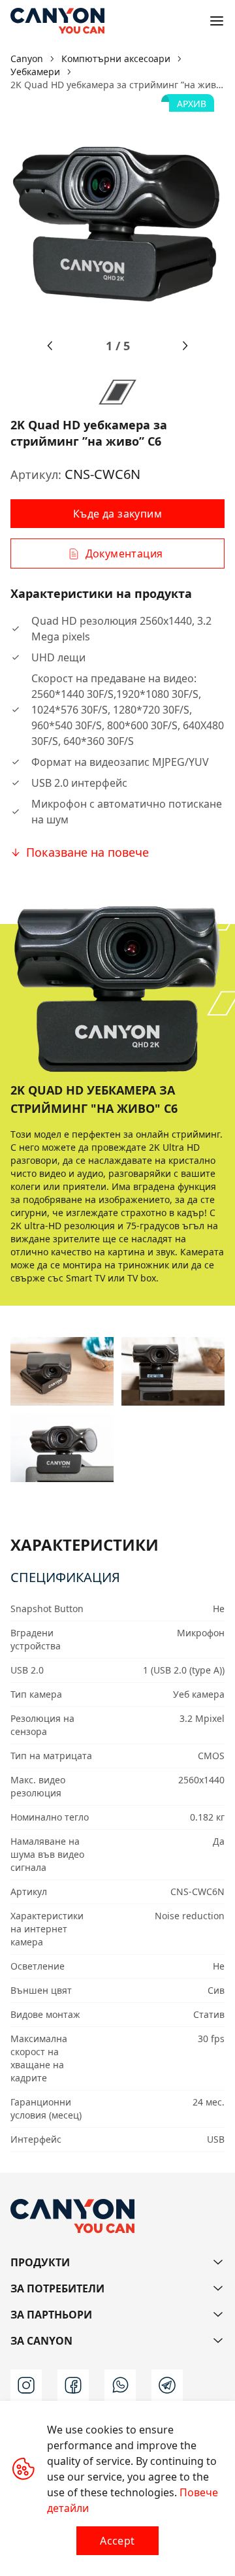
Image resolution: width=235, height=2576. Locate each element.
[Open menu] (217, 21)
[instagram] (26, 2385)
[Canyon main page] (57, 21)
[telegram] (167, 2385)
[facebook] (73, 2385)
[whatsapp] (120, 2385)
